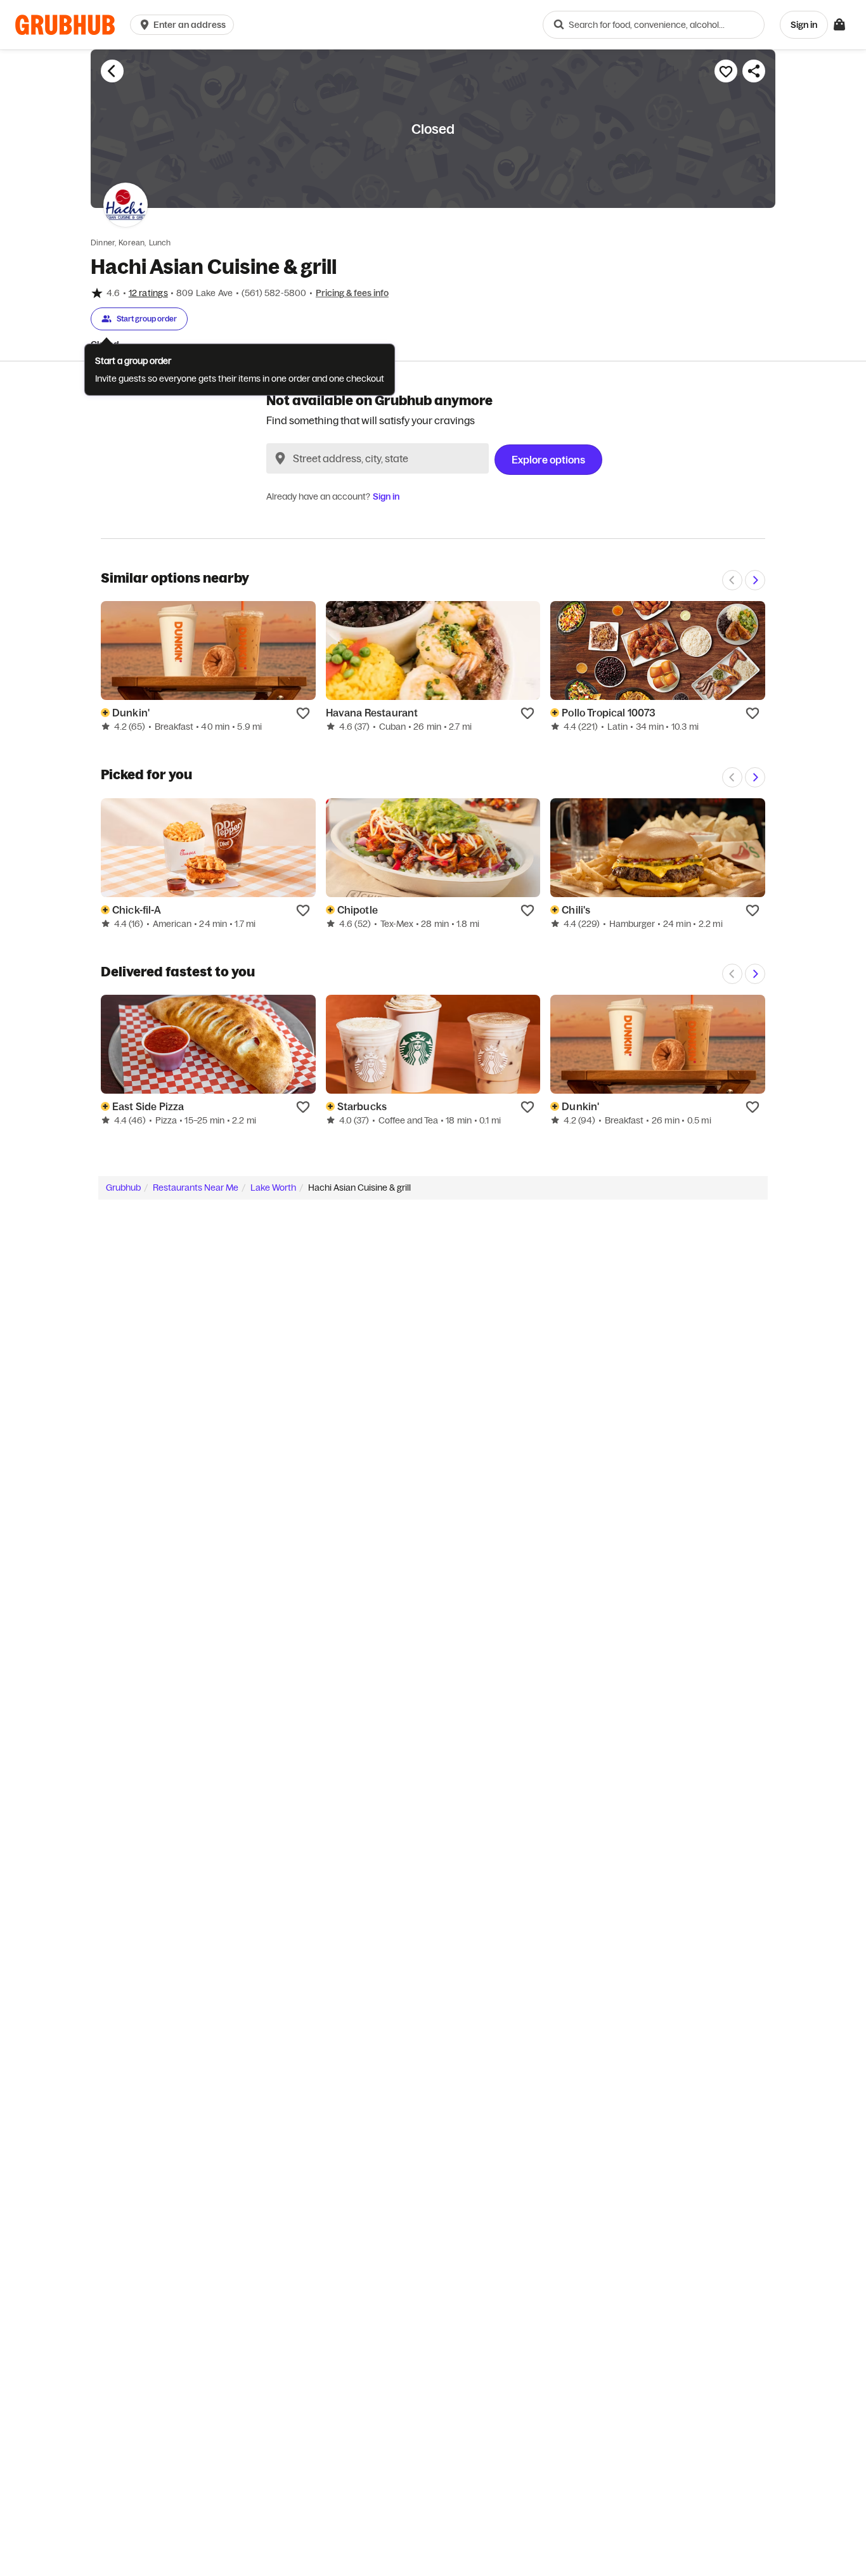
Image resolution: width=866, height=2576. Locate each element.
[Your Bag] (839, 25)
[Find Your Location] (280, 458)
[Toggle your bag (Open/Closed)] (839, 25)
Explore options (548, 460)
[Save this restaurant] (726, 71)
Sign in (386, 496)
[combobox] (654, 25)
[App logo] (65, 25)
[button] (184, 25)
